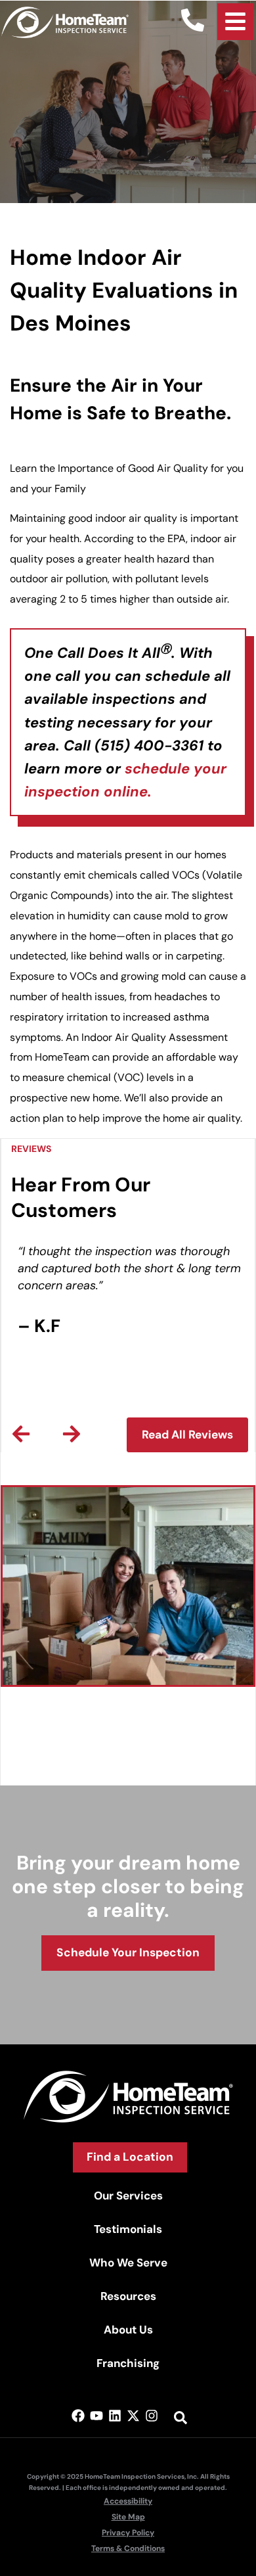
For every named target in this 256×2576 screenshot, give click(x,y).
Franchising (128, 2363)
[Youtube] (96, 2416)
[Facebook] (78, 2416)
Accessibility (128, 2501)
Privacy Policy (128, 2533)
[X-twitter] (133, 2416)
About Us (128, 2330)
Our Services (128, 2196)
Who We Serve (128, 2263)
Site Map (128, 2517)
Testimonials (128, 2229)
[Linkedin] (115, 2416)
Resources (128, 2296)
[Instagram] (152, 2416)
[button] (21, 1434)
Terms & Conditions (128, 2548)
